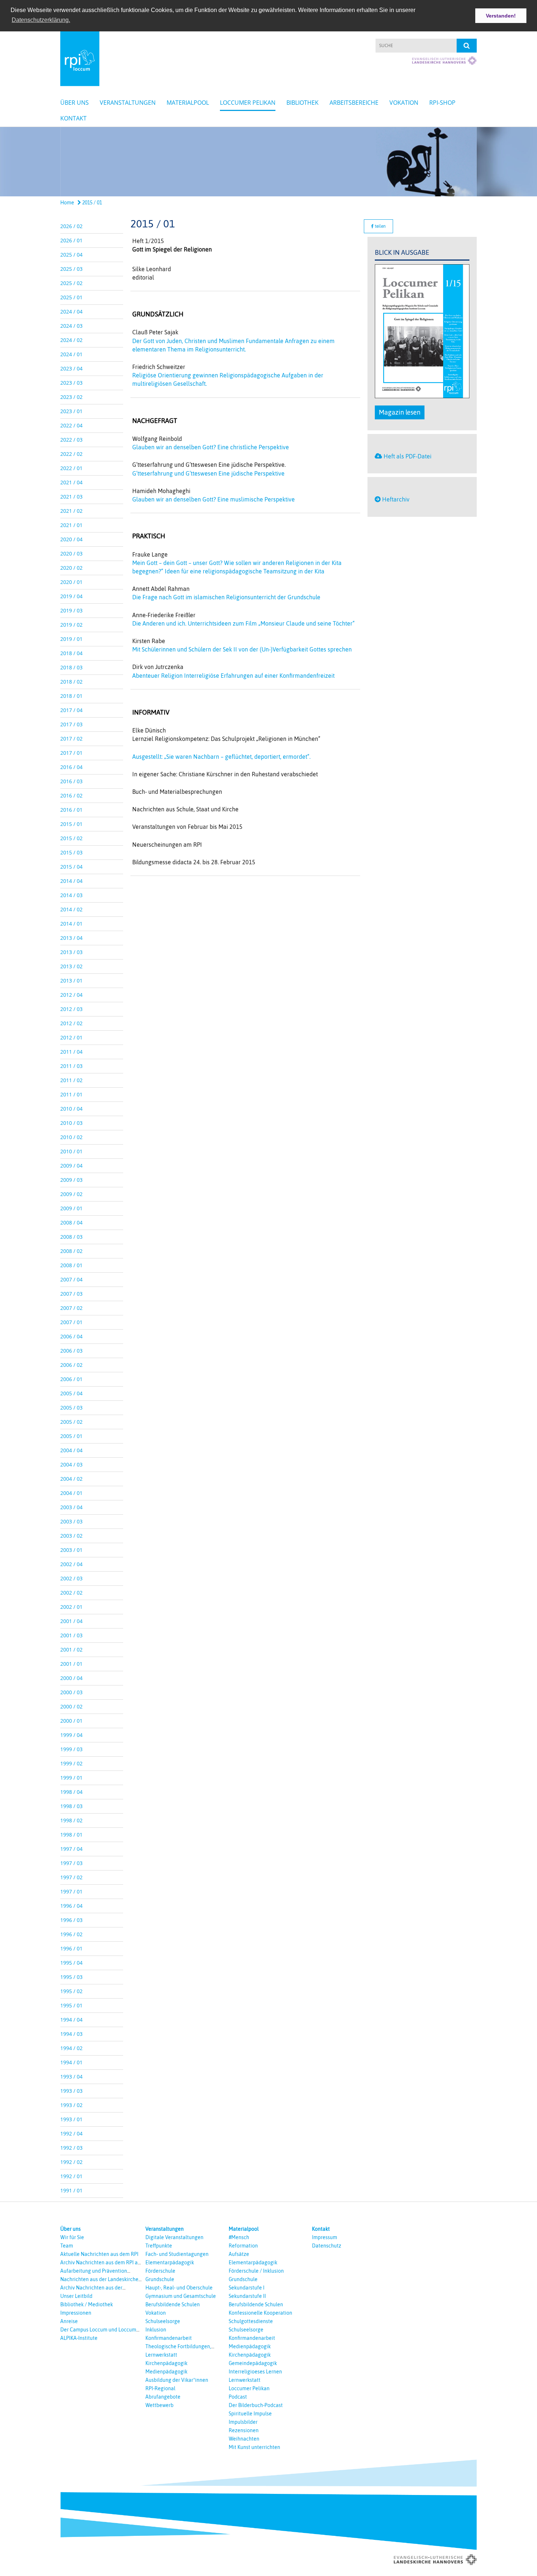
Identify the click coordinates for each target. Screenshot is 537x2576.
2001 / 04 (71, 1621)
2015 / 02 (71, 838)
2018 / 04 (71, 653)
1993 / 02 (71, 2105)
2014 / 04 (71, 881)
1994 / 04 (71, 2020)
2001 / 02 (71, 1650)
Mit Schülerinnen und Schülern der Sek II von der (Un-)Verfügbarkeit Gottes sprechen (242, 649)
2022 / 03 (71, 440)
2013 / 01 (71, 981)
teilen (380, 226)
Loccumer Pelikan (248, 103)
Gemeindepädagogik (253, 2363)
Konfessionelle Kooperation (260, 2313)
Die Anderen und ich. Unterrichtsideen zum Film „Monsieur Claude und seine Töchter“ (243, 623)
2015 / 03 (71, 852)
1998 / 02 (71, 1820)
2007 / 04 (71, 1279)
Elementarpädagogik (170, 2262)
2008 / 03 (71, 1237)
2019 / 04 (71, 596)
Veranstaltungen (128, 103)
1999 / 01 (71, 1778)
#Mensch (239, 2237)
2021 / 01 (71, 525)
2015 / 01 (92, 203)
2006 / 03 (71, 1351)
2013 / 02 (71, 966)
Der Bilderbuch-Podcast (256, 2405)
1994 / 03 (71, 2034)
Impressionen (76, 2313)
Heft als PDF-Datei (407, 456)
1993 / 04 (71, 2077)
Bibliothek (302, 103)
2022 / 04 (71, 425)
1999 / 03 (71, 1749)
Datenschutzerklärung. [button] (41, 20)
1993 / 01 (71, 2119)
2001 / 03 (71, 1635)
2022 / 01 (71, 468)
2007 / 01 (71, 1322)
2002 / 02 (71, 1593)
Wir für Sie (72, 2237)
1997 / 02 (71, 1877)
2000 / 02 (71, 1706)
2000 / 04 (71, 1678)
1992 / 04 (71, 2133)
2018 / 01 (71, 696)
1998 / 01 (71, 1835)
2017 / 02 (71, 739)
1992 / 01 (71, 2176)
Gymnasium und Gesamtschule (181, 2296)
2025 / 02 (71, 283)
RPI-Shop (442, 103)
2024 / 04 (71, 312)
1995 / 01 (71, 2005)
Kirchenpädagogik (166, 2363)
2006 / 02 (71, 1365)
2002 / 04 (71, 1564)
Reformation (243, 2246)
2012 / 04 (71, 995)
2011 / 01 (71, 1094)
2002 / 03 (71, 1578)
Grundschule (160, 2279)
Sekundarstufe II (247, 2296)
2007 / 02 (71, 1308)
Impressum (325, 2237)
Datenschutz (327, 2246)
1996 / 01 (71, 1948)
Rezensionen (244, 2430)
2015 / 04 (71, 867)
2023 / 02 (71, 397)
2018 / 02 (71, 682)
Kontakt (73, 118)
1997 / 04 (71, 1849)
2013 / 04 (71, 938)
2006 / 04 (71, 1336)
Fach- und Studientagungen (177, 2254)
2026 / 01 (71, 240)
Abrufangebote (163, 2397)
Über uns (75, 103)
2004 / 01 (71, 1493)
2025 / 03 (71, 269)
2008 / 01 (71, 1265)
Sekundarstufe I (247, 2288)
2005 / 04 (71, 1393)
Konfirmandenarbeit (169, 2338)
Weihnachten (244, 2439)
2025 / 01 (71, 297)
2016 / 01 (71, 810)
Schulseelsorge (163, 2321)
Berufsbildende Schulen (173, 2304)
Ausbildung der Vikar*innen (177, 2380)
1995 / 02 (71, 1991)
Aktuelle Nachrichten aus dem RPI (99, 2254)
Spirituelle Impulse (250, 2414)
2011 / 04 (71, 1052)
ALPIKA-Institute (79, 2338)
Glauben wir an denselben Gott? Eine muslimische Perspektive (214, 499)
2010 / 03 (71, 1123)
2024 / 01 (71, 354)
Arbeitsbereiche (354, 103)
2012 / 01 (71, 1037)
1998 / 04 (71, 1792)
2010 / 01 (71, 1151)
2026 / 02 (71, 226)
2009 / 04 (71, 1166)
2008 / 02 (71, 1251)
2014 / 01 (71, 924)
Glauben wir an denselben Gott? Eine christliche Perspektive (211, 447)
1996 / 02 (71, 1934)
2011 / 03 (71, 1066)
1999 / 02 (71, 1763)
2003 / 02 (71, 1536)
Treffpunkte (159, 2246)
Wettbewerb (159, 2405)
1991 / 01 (71, 2190)
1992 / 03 (71, 2148)
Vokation (404, 103)
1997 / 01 (71, 1891)
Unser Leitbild (76, 2296)
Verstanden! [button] (501, 16)
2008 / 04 (71, 1222)
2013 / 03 (71, 952)
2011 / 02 (71, 1080)
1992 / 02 (71, 2162)
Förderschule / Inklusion (256, 2271)
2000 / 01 (71, 1721)
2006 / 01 (71, 1379)
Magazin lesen (400, 412)
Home (67, 203)
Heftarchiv (396, 499)
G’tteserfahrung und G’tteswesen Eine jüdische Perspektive (208, 473)
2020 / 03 (71, 553)
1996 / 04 (71, 1906)
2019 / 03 (71, 610)
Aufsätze (239, 2254)
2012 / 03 (71, 1009)
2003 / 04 (71, 1507)
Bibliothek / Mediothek (87, 2304)
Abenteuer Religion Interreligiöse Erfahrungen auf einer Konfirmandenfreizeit (233, 676)
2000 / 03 (71, 1692)
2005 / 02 (71, 1422)
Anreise (69, 2321)
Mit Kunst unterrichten (254, 2447)
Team (67, 2246)
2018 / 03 (71, 667)
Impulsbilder (243, 2422)
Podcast (238, 2397)
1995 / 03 (71, 1977)
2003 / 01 (71, 1550)
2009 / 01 (71, 1208)
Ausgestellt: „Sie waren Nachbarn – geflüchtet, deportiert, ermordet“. (221, 757)
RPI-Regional (160, 2388)
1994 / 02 (71, 2048)
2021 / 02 (71, 511)
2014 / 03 (71, 895)
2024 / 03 (71, 326)
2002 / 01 (71, 1607)
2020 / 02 (71, 568)
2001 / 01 (71, 1664)
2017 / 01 (71, 753)
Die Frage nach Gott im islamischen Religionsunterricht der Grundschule (226, 597)
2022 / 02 (71, 454)
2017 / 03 (71, 724)
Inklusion (156, 2330)
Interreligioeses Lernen (255, 2372)
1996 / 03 (71, 1920)
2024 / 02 (71, 340)
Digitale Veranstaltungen (174, 2237)
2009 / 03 (71, 1180)
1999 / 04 (71, 1735)
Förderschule (160, 2271)
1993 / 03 (71, 2091)
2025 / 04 (71, 255)
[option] (268, 162)
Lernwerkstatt (161, 2355)
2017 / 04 (71, 710)
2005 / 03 (71, 1408)
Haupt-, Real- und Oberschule (179, 2288)
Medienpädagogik (166, 2372)
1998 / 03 (71, 1806)
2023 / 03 (71, 383)
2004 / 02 (71, 1479)
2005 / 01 (71, 1436)
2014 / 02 (71, 909)
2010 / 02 (71, 1137)
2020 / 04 (71, 539)
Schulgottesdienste (251, 2321)
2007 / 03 (71, 1294)
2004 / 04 (71, 1450)
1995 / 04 (71, 1963)
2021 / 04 (71, 482)
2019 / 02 (71, 625)
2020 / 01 (71, 582)
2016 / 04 (71, 767)
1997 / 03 (71, 1863)
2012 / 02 (71, 1023)
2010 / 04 (71, 1109)
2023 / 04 (71, 368)
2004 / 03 (71, 1464)
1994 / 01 (71, 2062)
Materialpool (188, 103)
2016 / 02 (71, 795)
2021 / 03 (71, 497)
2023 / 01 (71, 411)
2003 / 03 (71, 1521)
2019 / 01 (71, 639)
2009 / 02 (71, 1194)
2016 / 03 (71, 781)
